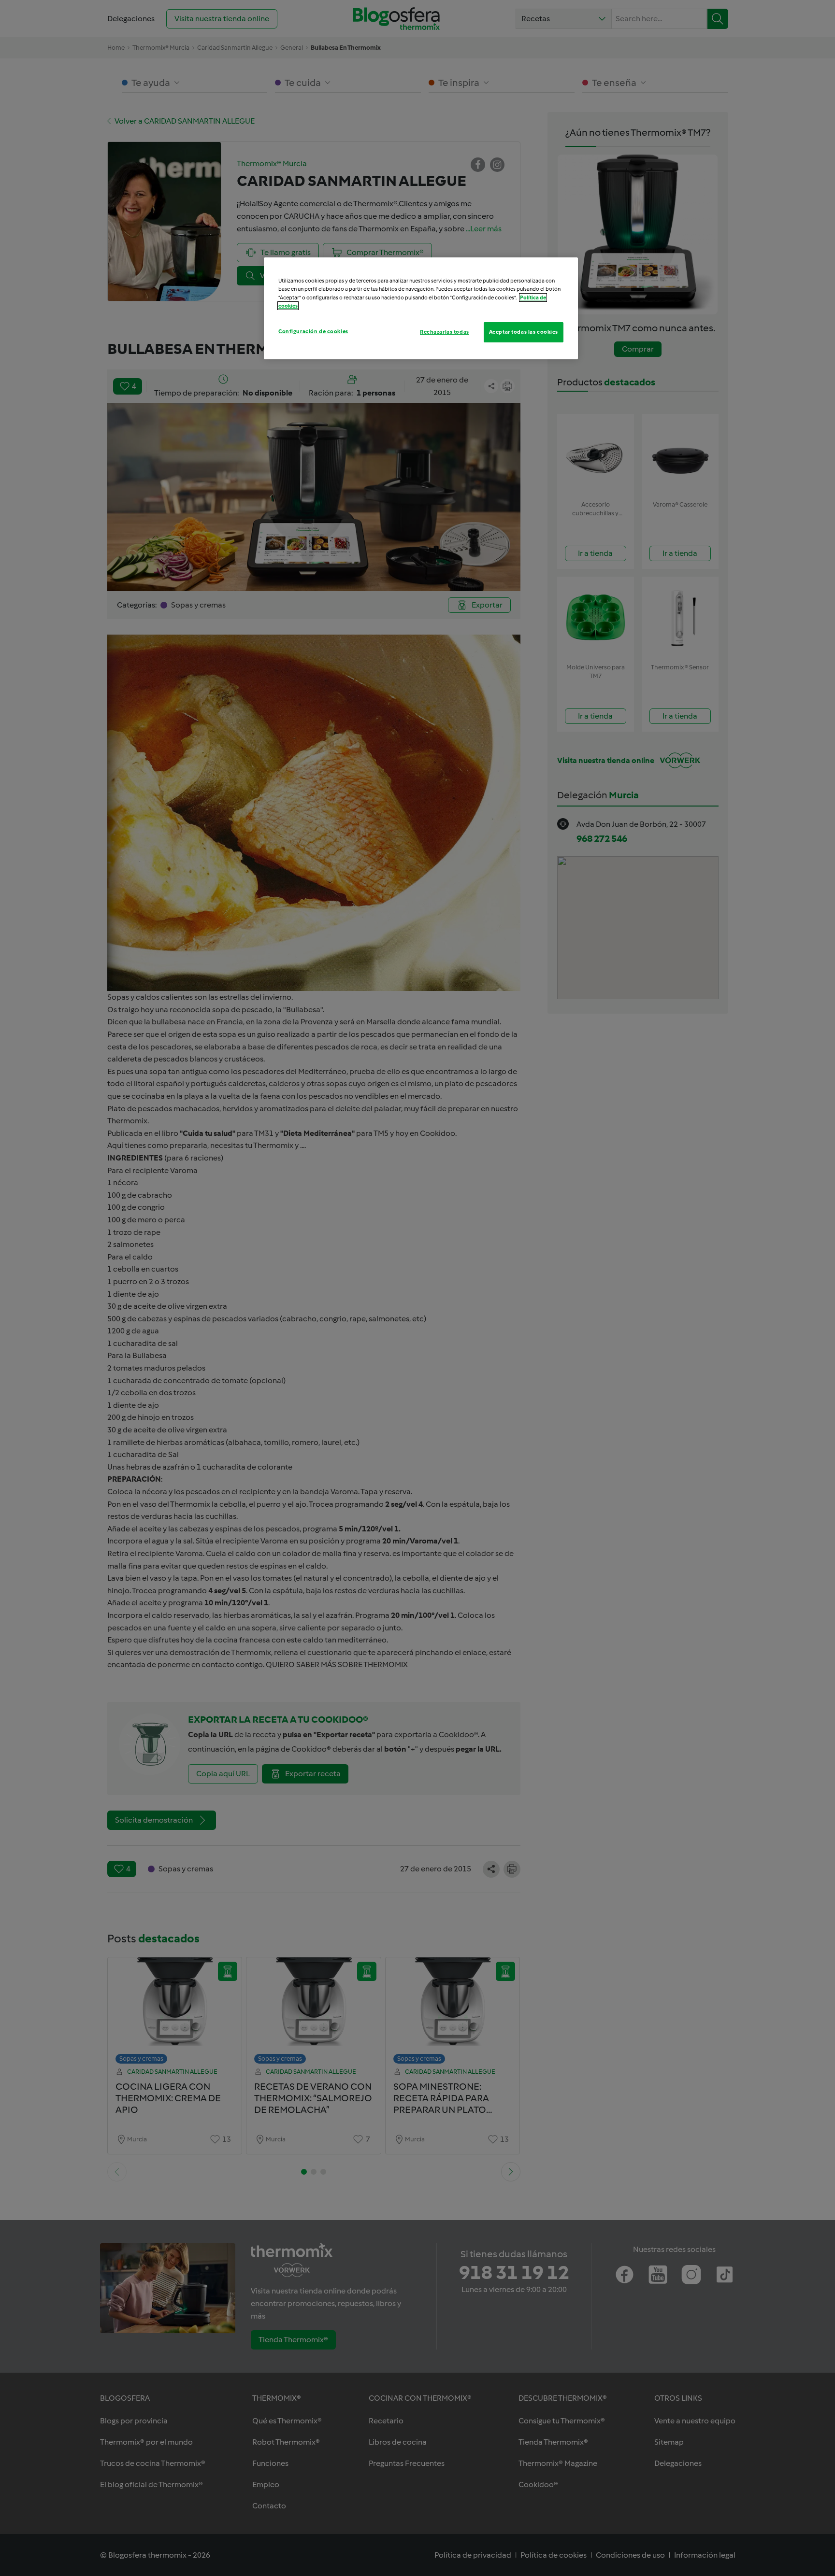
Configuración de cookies (313, 331)
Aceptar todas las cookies (524, 332)
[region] (421, 308)
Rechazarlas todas (445, 332)
